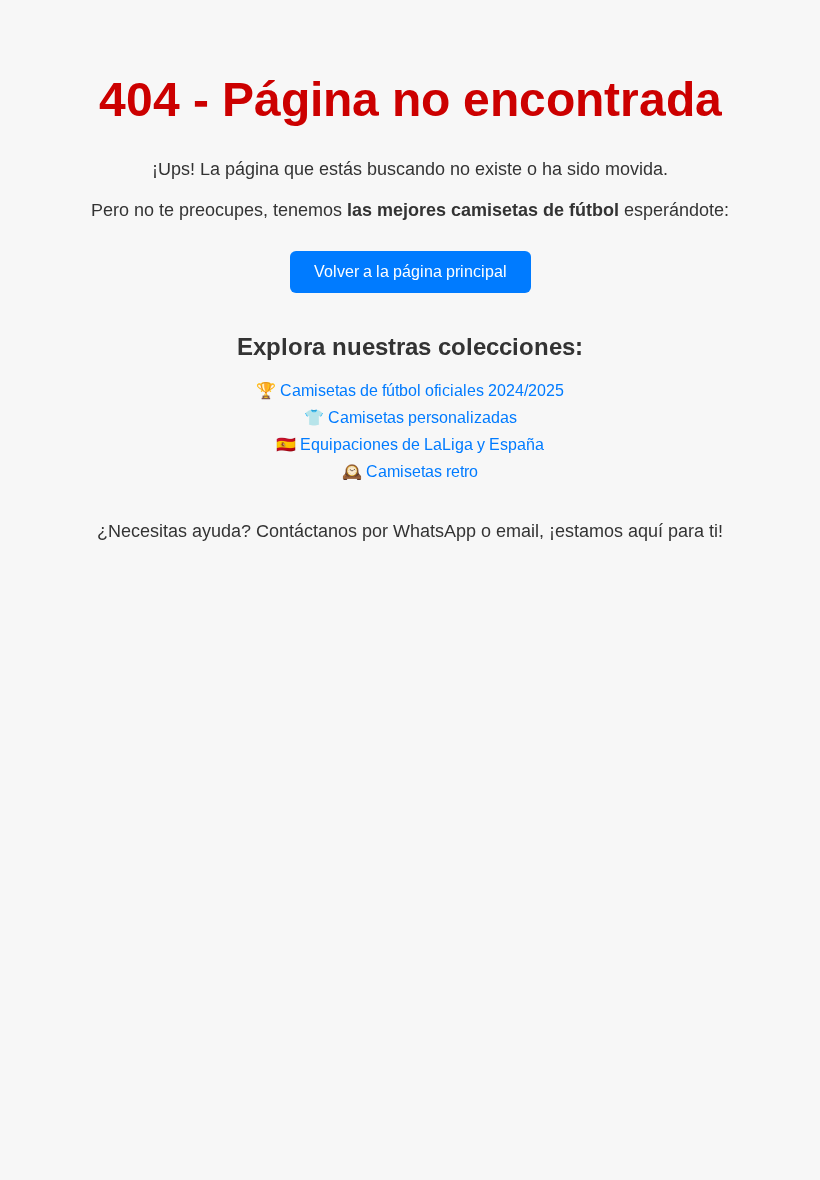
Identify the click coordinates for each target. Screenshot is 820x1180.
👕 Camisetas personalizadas (410, 417)
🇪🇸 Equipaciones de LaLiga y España (410, 444)
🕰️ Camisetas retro (410, 471)
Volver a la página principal (410, 271)
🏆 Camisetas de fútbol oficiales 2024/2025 (410, 390)
